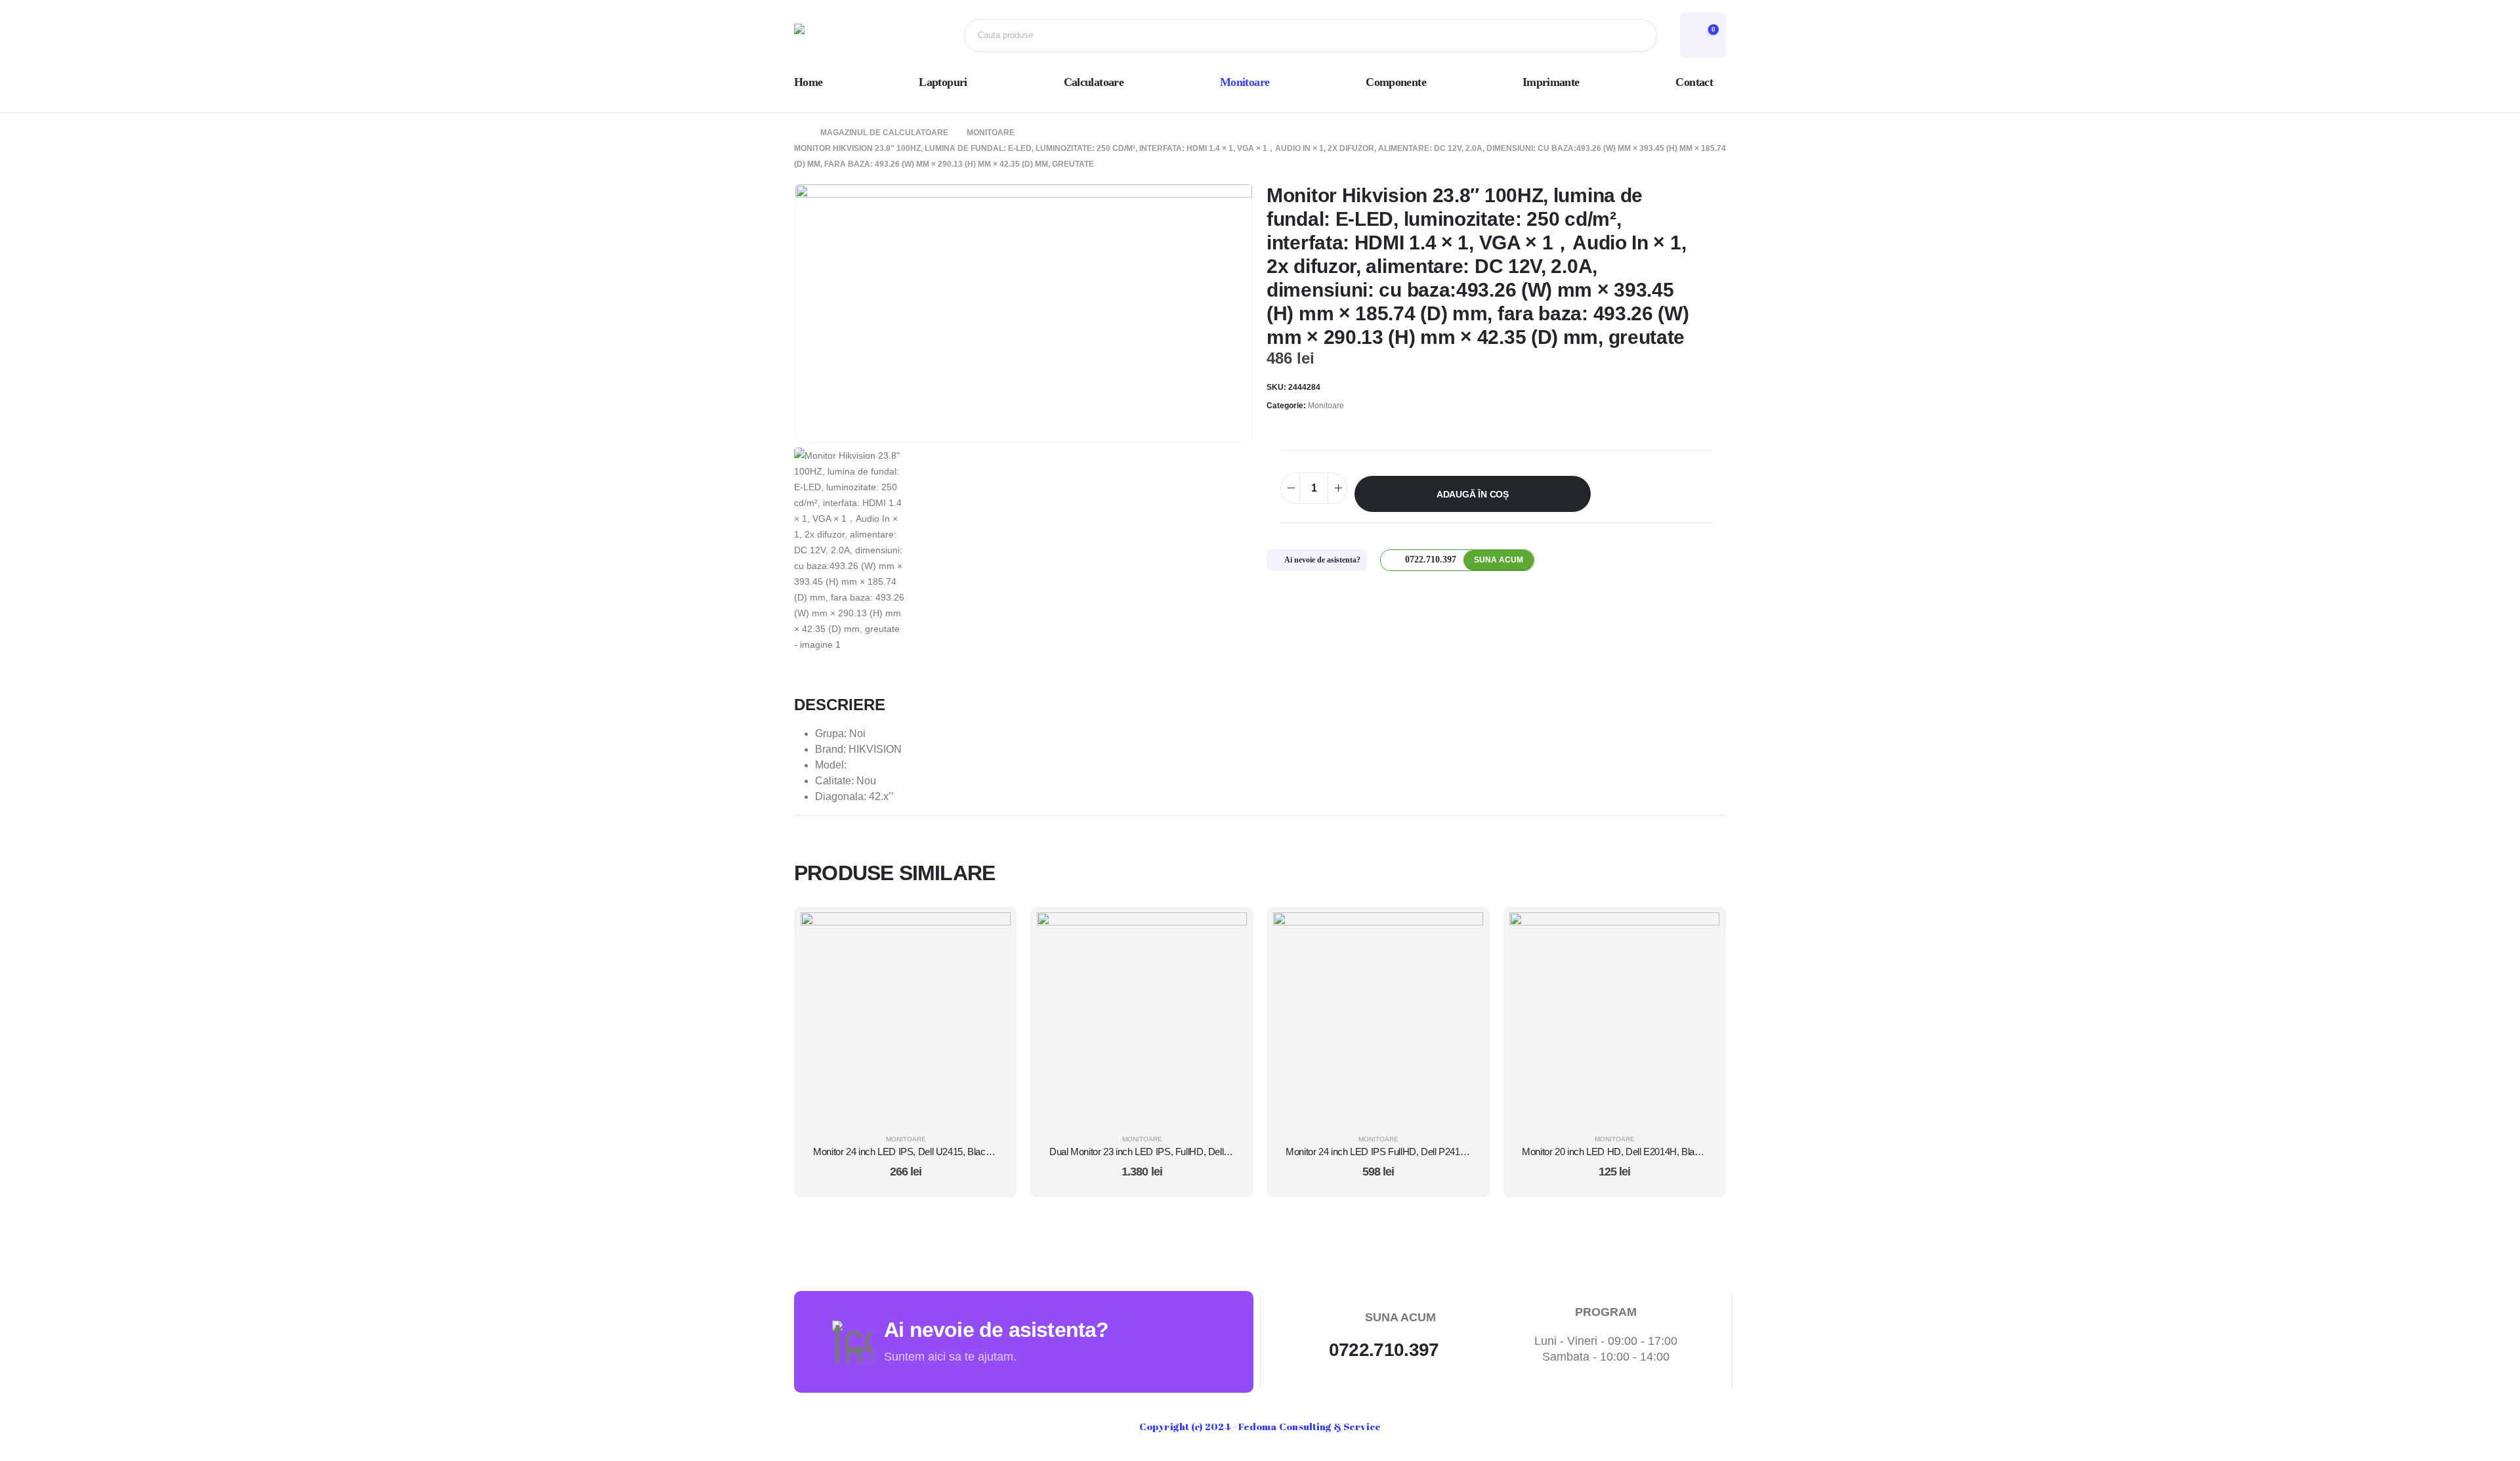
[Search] (1636, 35)
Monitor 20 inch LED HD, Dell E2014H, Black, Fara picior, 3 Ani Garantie (1667, 1152)
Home (808, 82)
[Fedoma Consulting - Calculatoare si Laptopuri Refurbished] (837, 35)
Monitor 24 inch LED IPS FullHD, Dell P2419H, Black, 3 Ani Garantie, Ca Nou (1441, 1152)
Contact (1694, 82)
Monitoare (1245, 82)
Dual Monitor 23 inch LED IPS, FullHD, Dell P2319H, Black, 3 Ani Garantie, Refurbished (1226, 1152)
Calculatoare (1094, 82)
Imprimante (1551, 82)
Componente (1396, 82)
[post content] (906, 1017)
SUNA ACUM (1499, 560)
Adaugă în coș (1473, 494)
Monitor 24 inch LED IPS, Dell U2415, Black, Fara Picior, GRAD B (946, 1152)
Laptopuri (943, 82)
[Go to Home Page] (798, 133)
